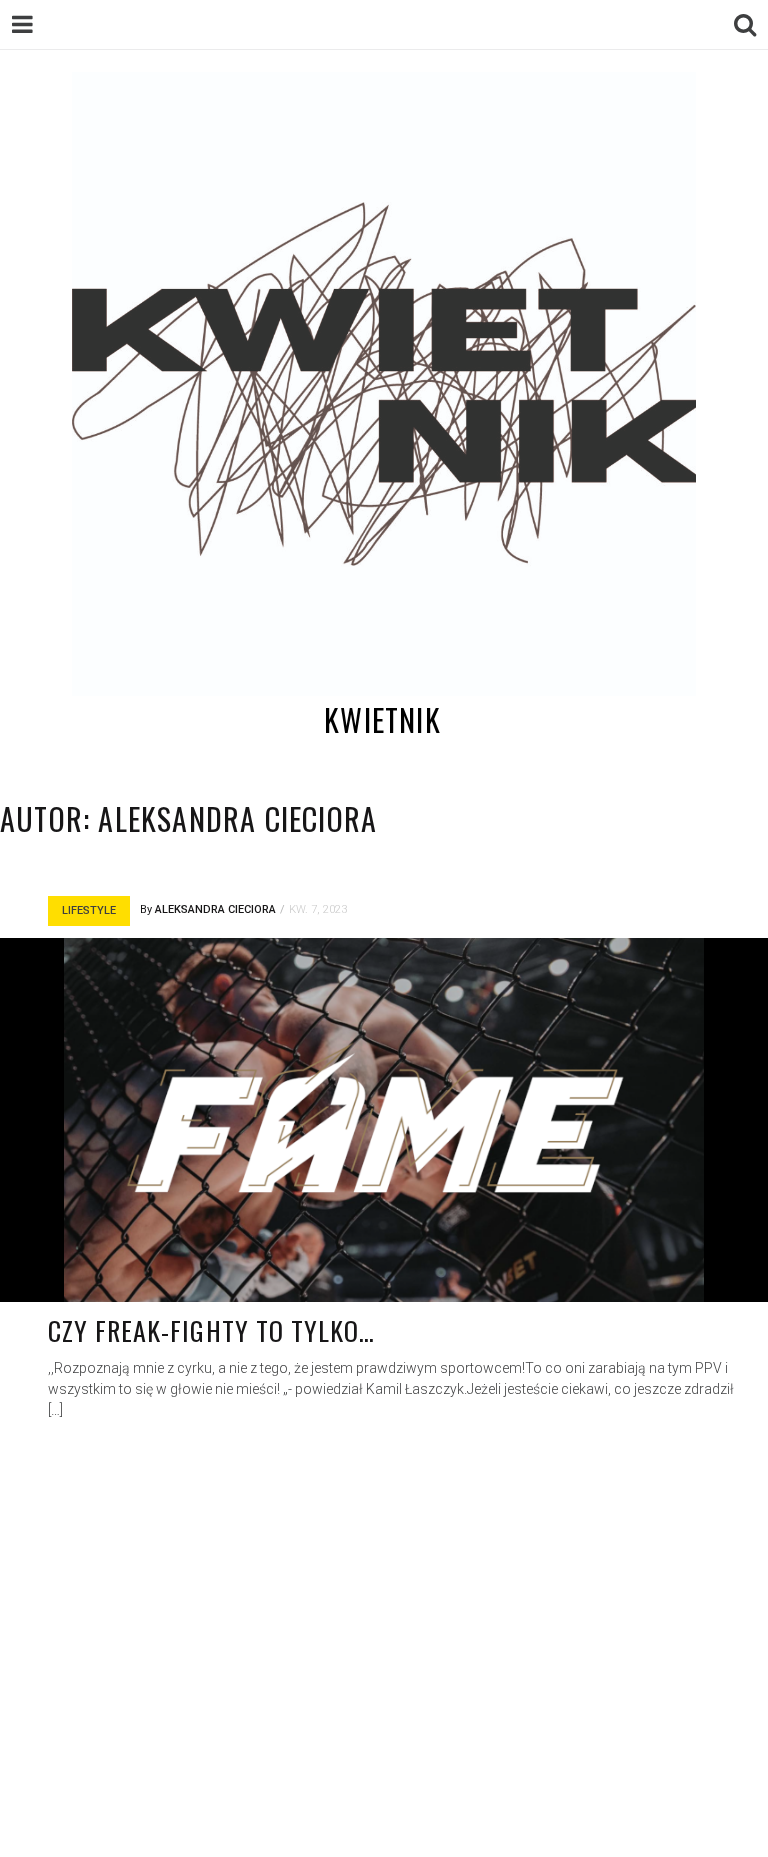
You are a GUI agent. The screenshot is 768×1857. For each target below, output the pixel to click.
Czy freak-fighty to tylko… (211, 1330)
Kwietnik (382, 719)
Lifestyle (89, 910)
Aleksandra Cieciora (215, 909)
